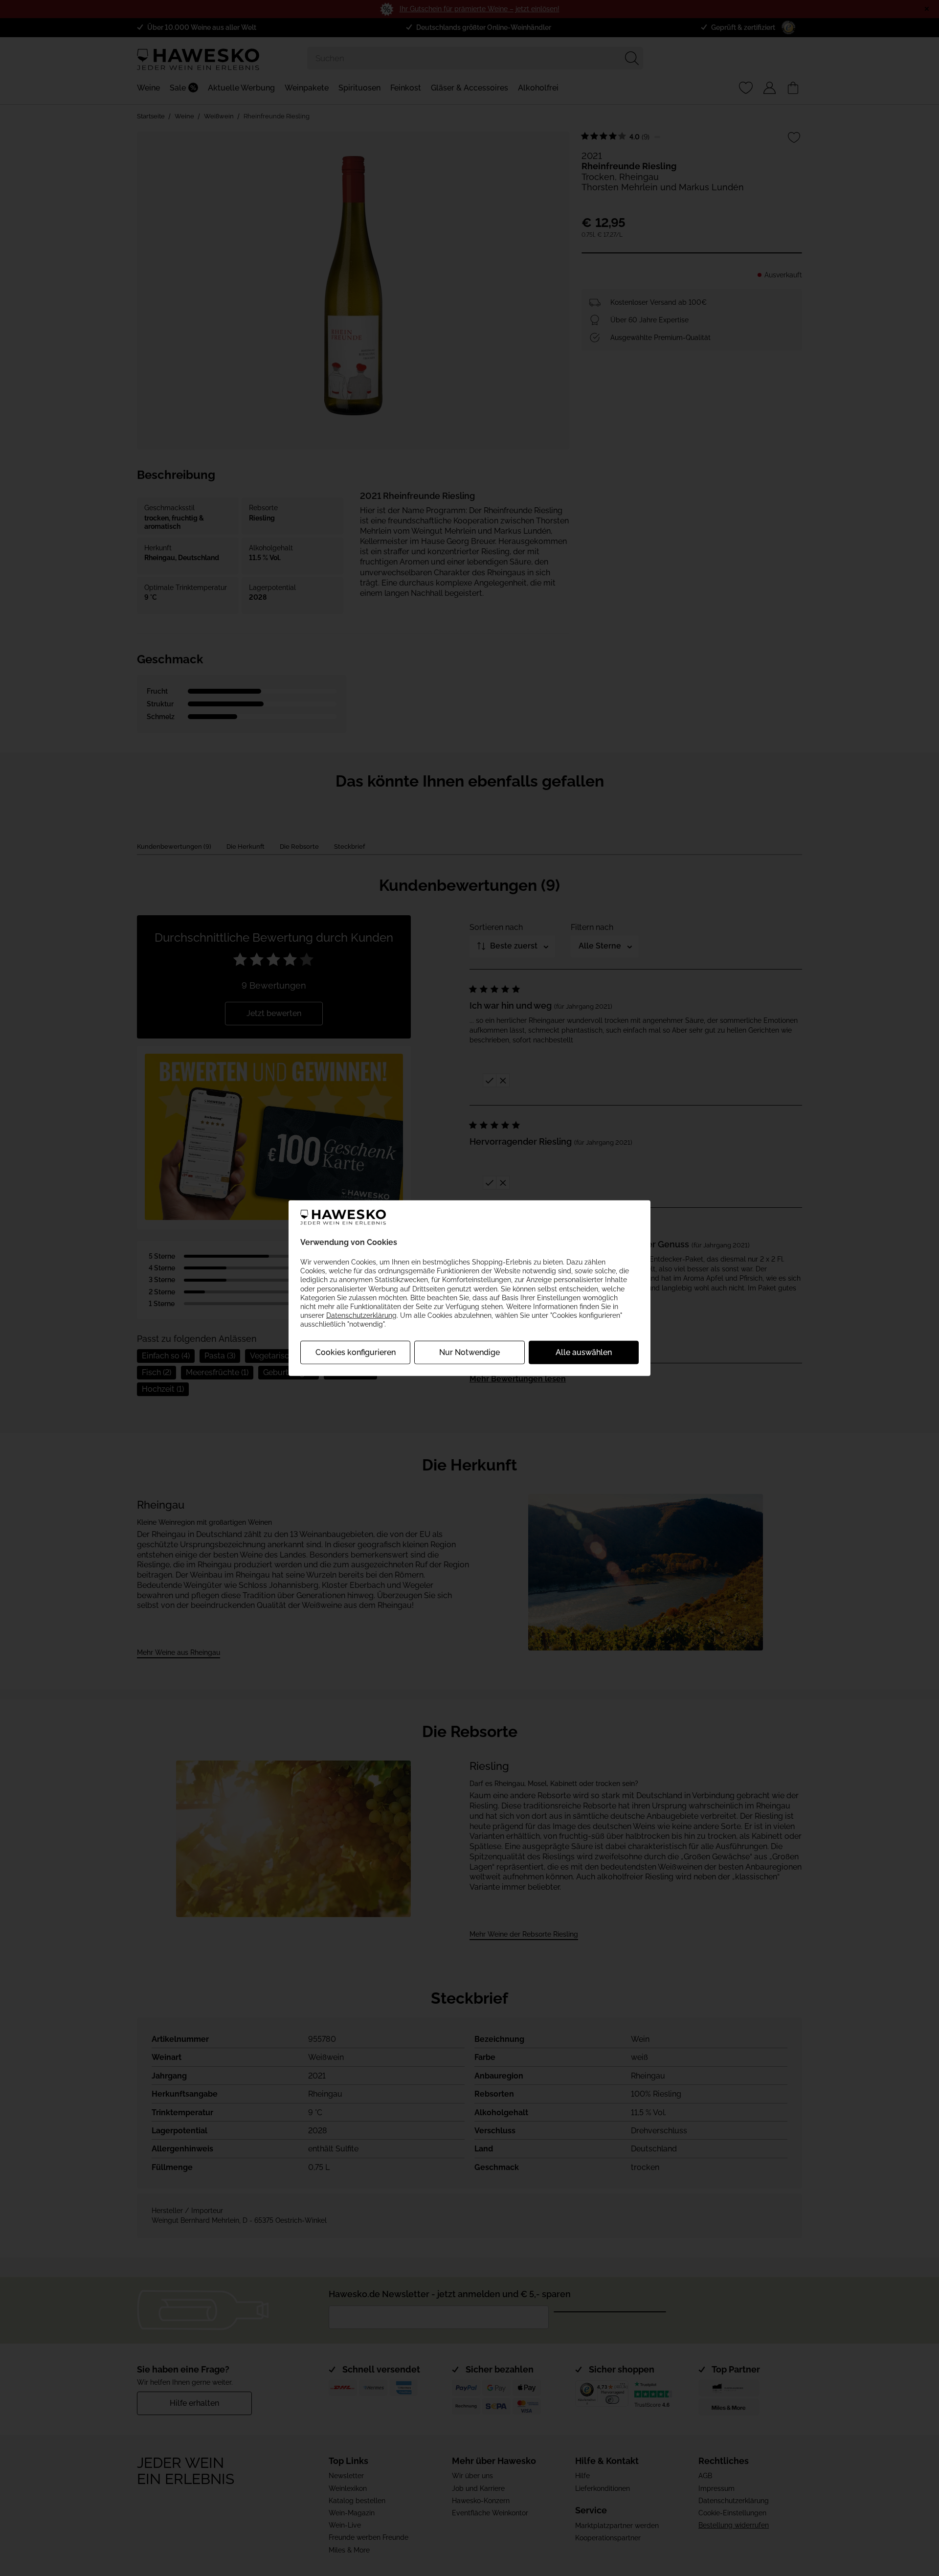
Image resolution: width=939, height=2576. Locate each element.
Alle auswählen (584, 1352)
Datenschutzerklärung (361, 1315)
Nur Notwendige (469, 1352)
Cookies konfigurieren (356, 1352)
